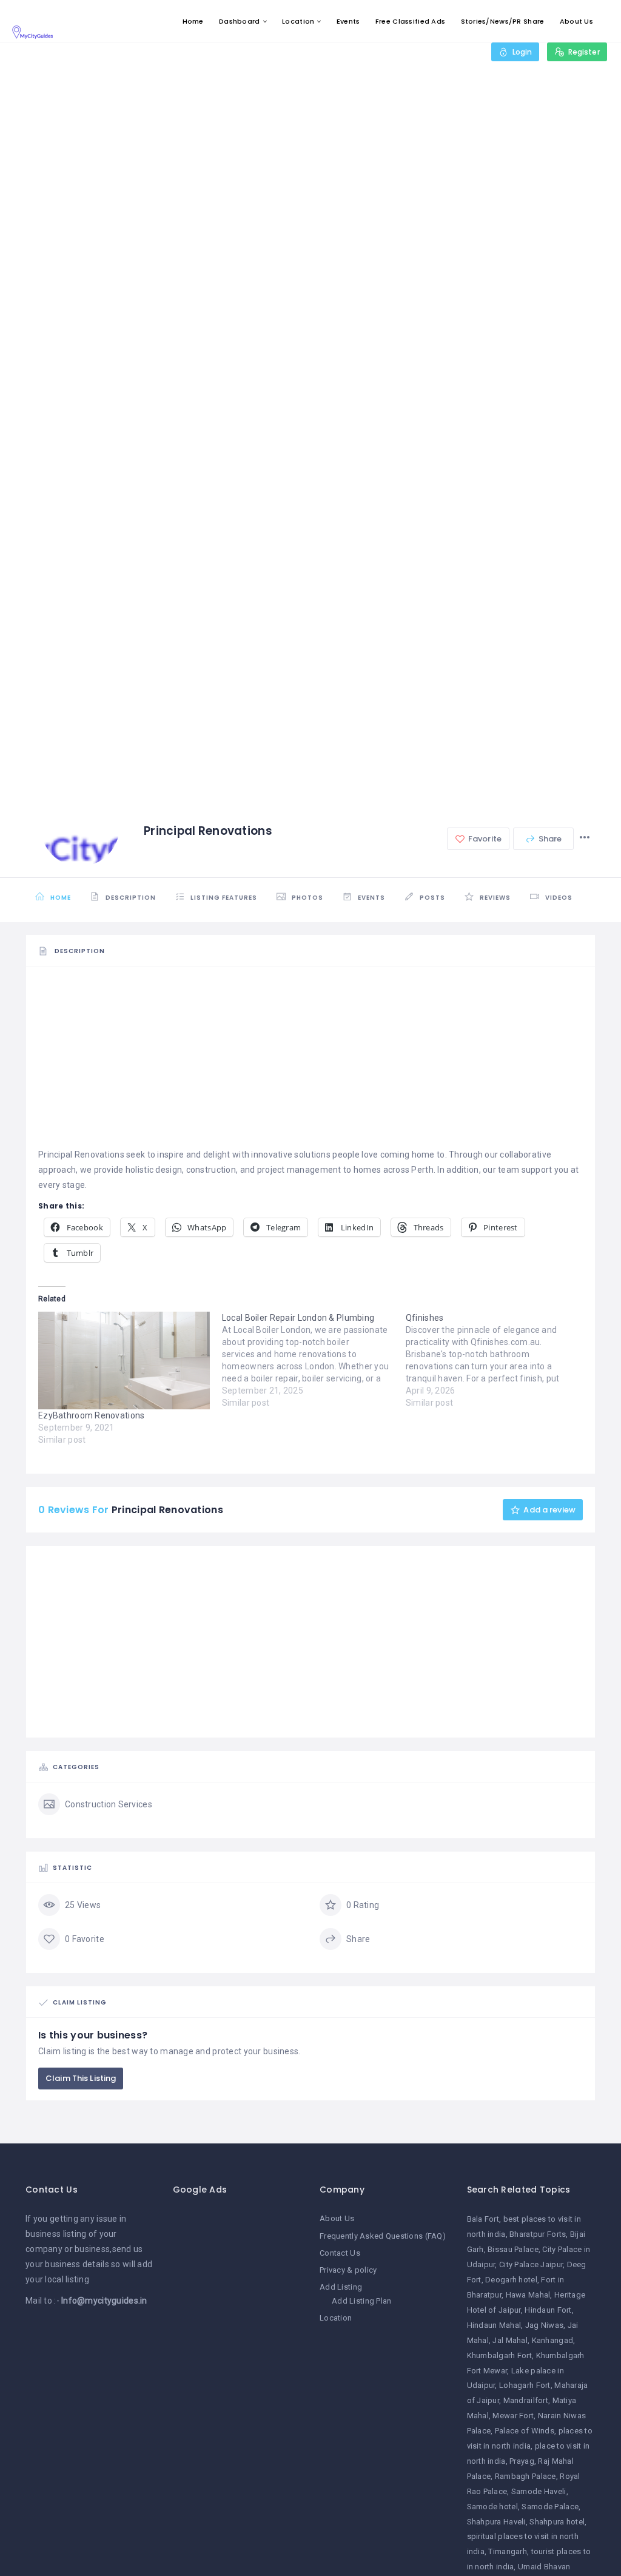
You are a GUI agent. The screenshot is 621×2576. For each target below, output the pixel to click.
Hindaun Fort (548, 2310)
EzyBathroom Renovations (91, 1415)
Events (348, 21)
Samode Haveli (539, 2491)
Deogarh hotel (511, 2280)
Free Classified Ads (410, 21)
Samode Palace (550, 2507)
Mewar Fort (513, 2416)
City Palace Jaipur (531, 2264)
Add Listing (341, 2287)
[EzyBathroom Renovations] (124, 1361)
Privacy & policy (348, 2270)
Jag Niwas (545, 2325)
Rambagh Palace (525, 2476)
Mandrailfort (526, 2400)
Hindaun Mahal (494, 2325)
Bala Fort (483, 2219)
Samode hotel (492, 2507)
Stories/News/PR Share (503, 21)
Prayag (522, 2461)
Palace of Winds (525, 2431)
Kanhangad (553, 2340)
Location (298, 21)
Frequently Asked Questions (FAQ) (383, 2236)
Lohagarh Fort (525, 2385)
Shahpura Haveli (496, 2522)
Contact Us (340, 2253)
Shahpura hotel (557, 2522)
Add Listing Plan (361, 2301)
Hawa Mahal (528, 2295)
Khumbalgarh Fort (499, 2355)
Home (193, 21)
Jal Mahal (510, 2340)
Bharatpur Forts (538, 2234)
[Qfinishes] (498, 1360)
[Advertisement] (310, 1062)
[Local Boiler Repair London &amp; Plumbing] (314, 1360)
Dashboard (240, 21)
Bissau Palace (513, 2249)
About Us (576, 21)
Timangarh (508, 2551)
